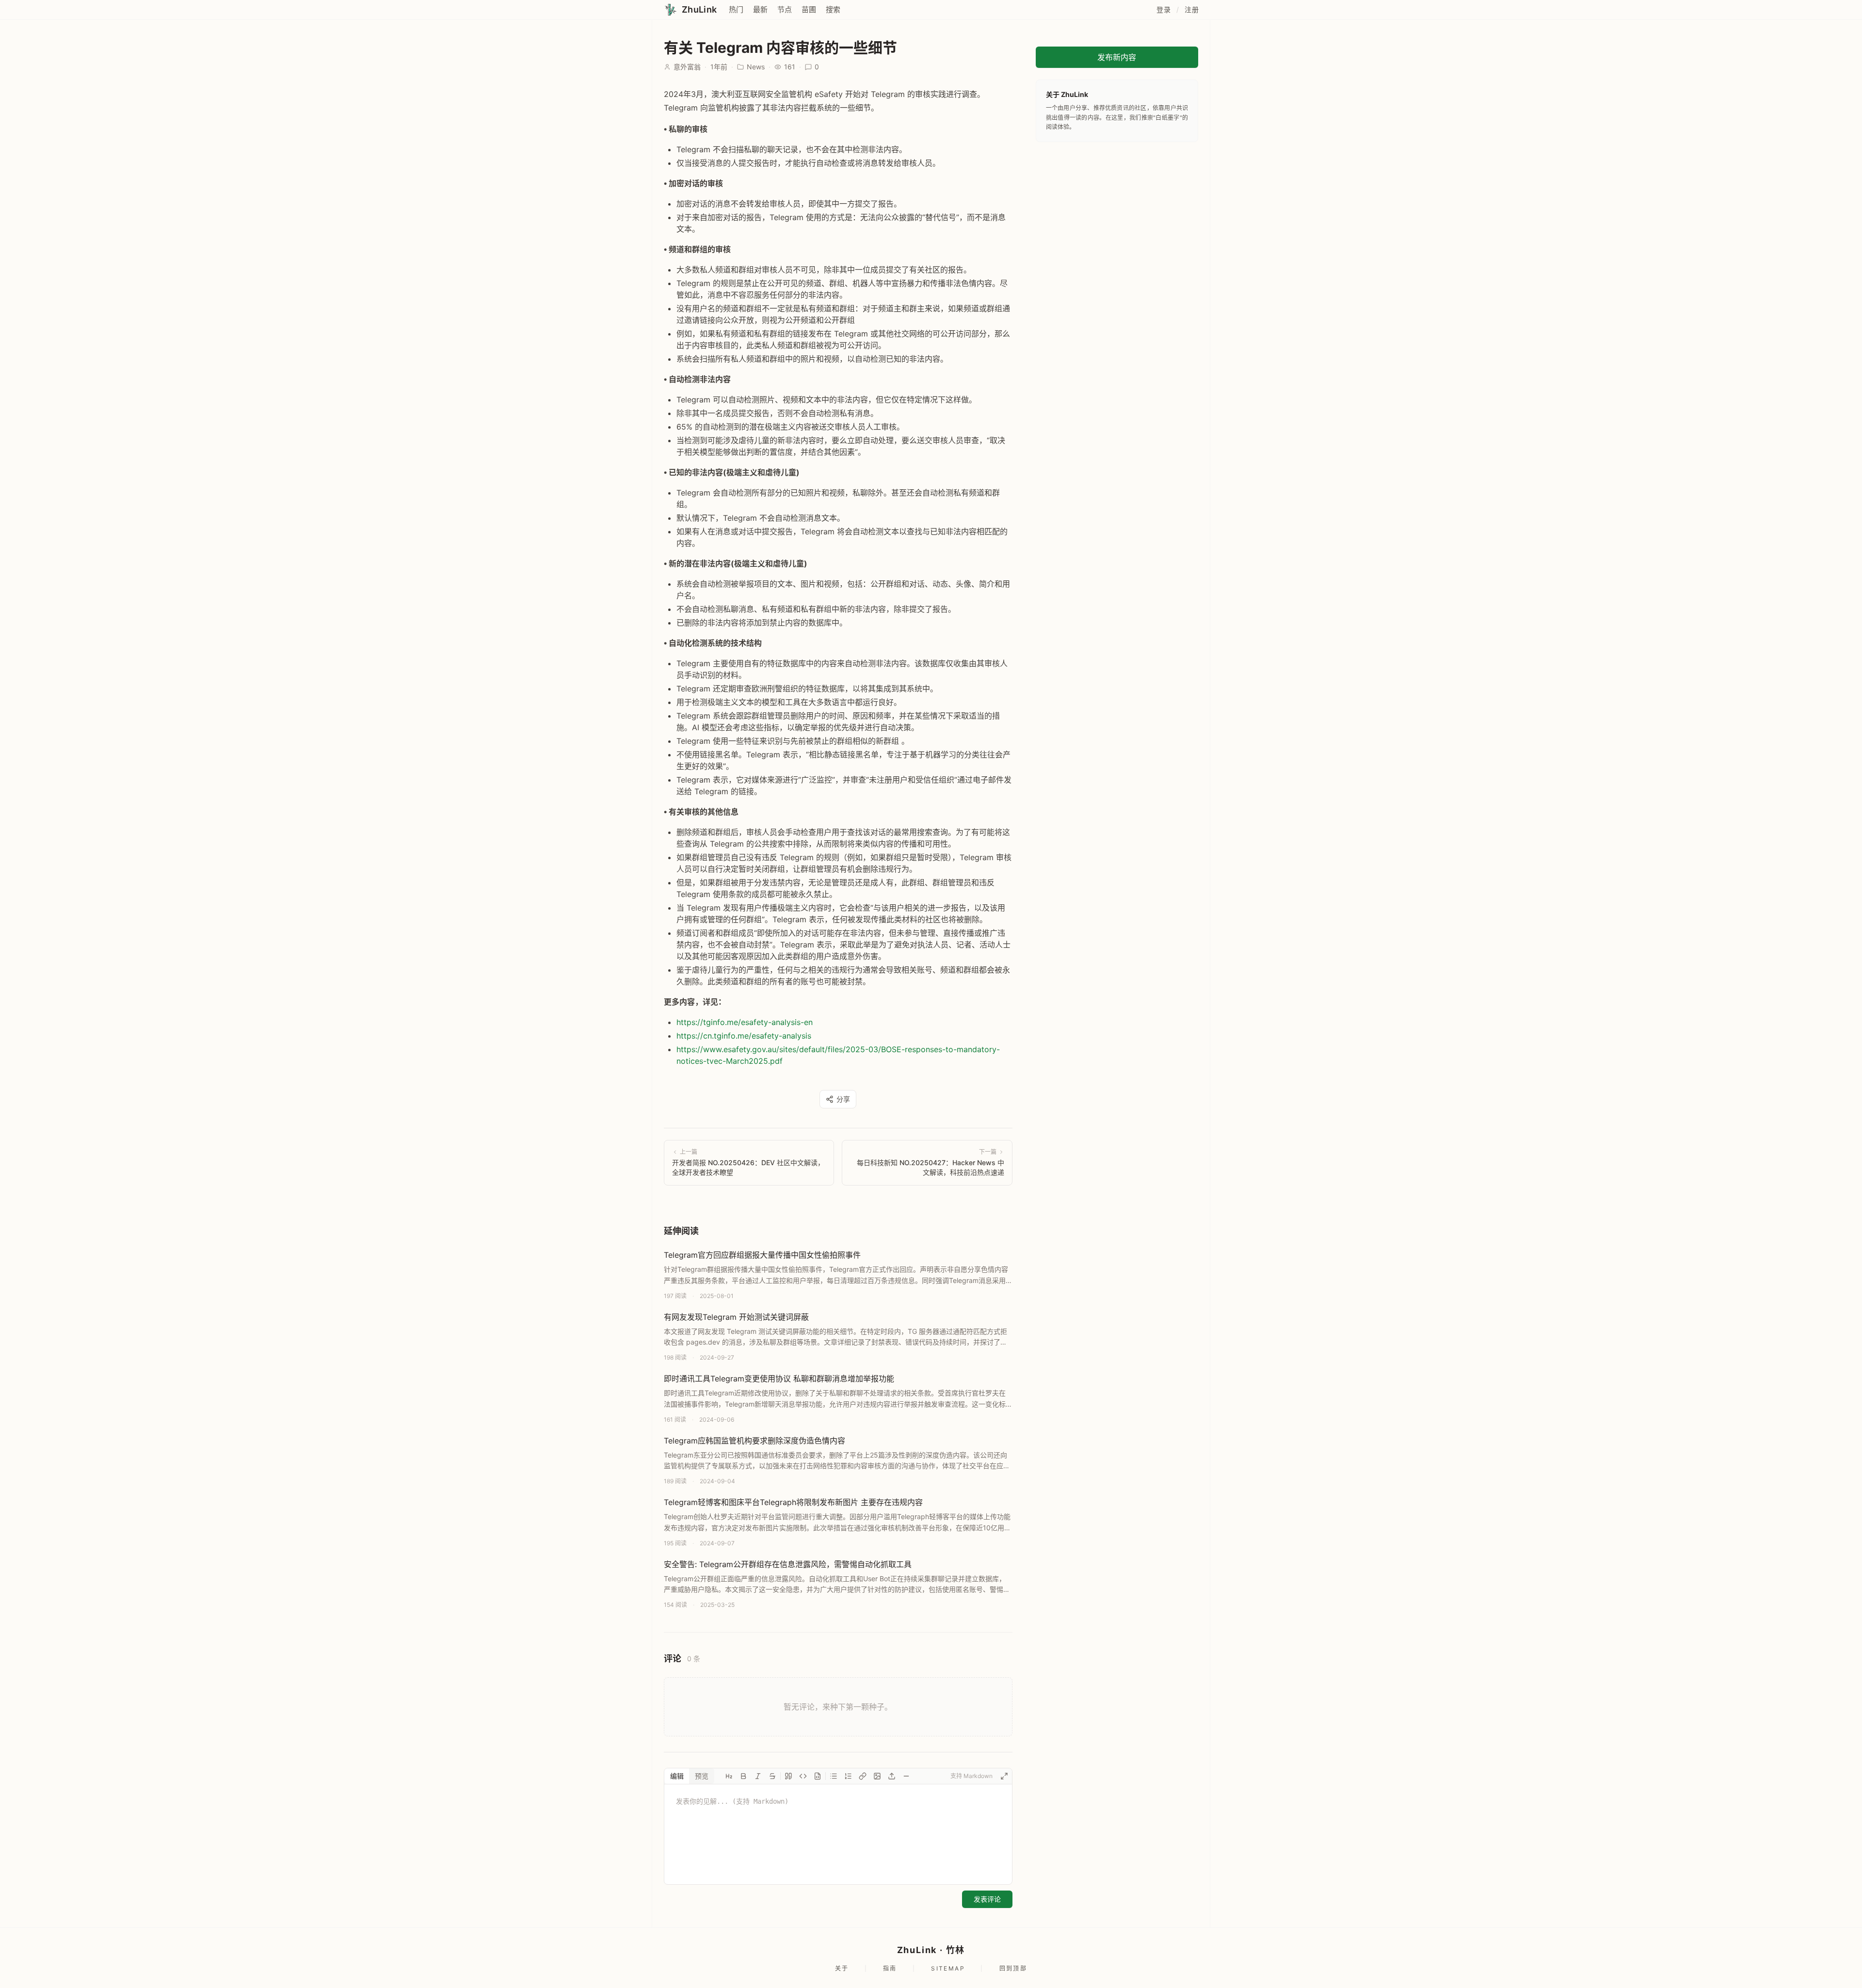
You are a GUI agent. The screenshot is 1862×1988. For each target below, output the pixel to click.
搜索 (833, 9)
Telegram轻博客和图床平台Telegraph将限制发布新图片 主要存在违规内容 (793, 1502)
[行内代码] (803, 1776)
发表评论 (987, 1899)
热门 (736, 9)
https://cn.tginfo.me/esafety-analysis (744, 1036)
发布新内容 (1117, 57)
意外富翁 (687, 67)
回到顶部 (1013, 1968)
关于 (842, 1968)
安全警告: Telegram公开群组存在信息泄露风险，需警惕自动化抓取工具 (788, 1564)
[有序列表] (848, 1776)
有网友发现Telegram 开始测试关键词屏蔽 (736, 1317)
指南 (890, 1968)
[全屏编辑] (1004, 1776)
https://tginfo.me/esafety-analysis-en (745, 1022)
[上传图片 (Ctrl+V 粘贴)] (892, 1776)
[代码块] (818, 1776)
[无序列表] (834, 1776)
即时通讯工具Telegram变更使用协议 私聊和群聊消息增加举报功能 (779, 1379)
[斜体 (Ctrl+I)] (758, 1776)
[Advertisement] (1117, 214)
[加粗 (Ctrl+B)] (743, 1776)
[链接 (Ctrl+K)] (863, 1776)
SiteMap (948, 1968)
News (756, 67)
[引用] (788, 1776)
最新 (760, 9)
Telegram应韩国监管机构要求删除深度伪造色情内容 (754, 1441)
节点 (785, 9)
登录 (1164, 9)
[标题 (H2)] (729, 1776)
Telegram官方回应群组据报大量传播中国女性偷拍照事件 (762, 1255)
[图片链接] (877, 1776)
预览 (702, 1776)
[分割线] (906, 1776)
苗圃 (809, 9)
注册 (1192, 9)
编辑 (677, 1776)
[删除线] (772, 1776)
